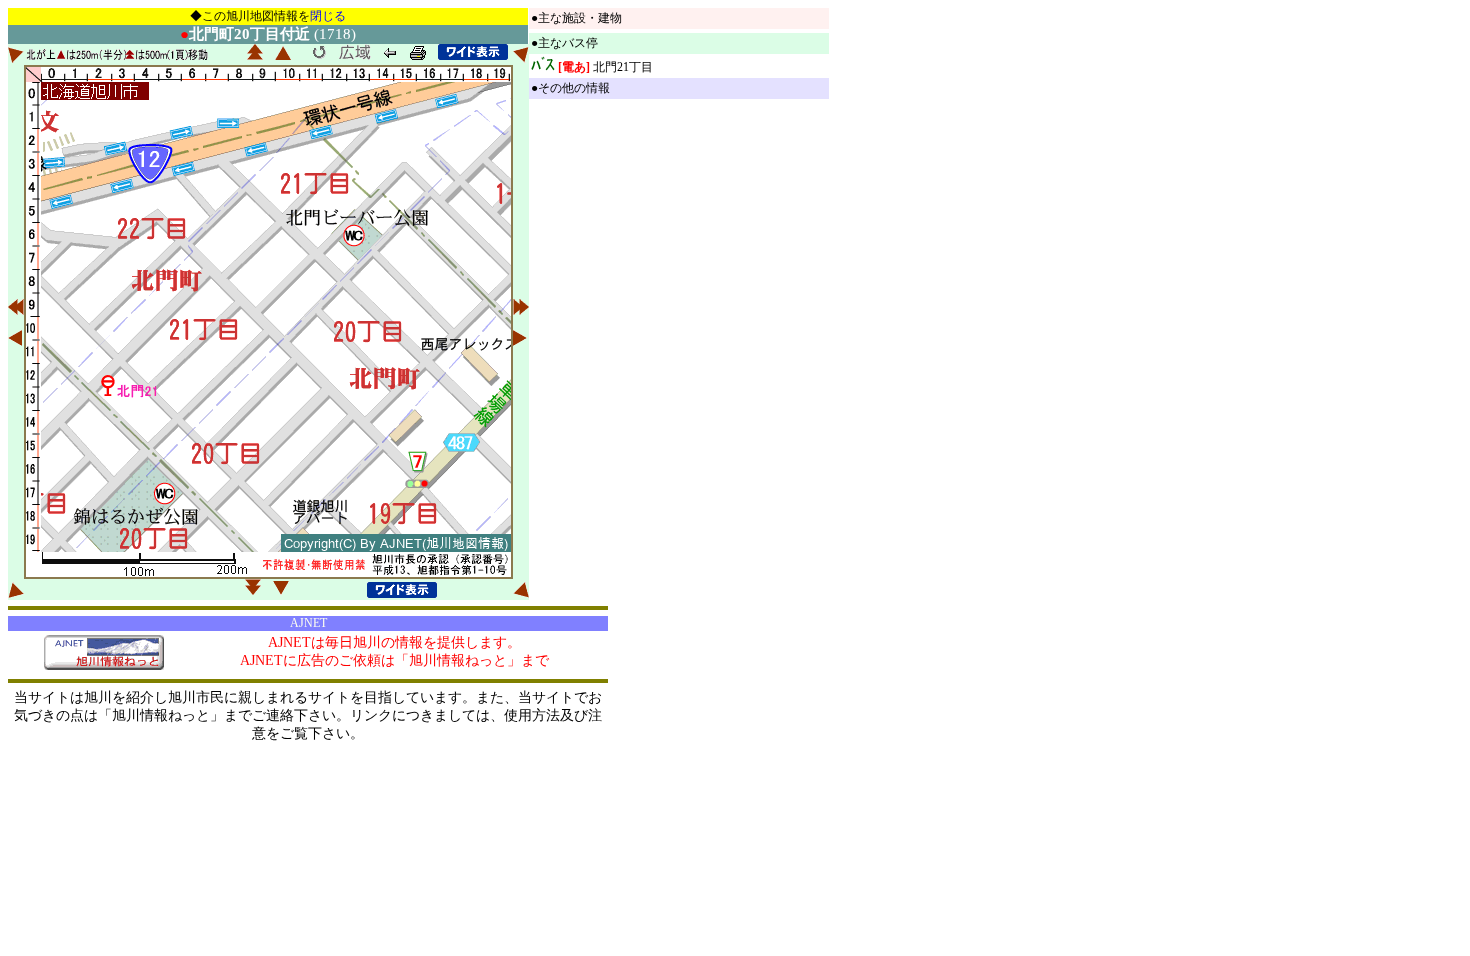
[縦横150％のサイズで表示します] (473, 52)
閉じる (328, 16)
